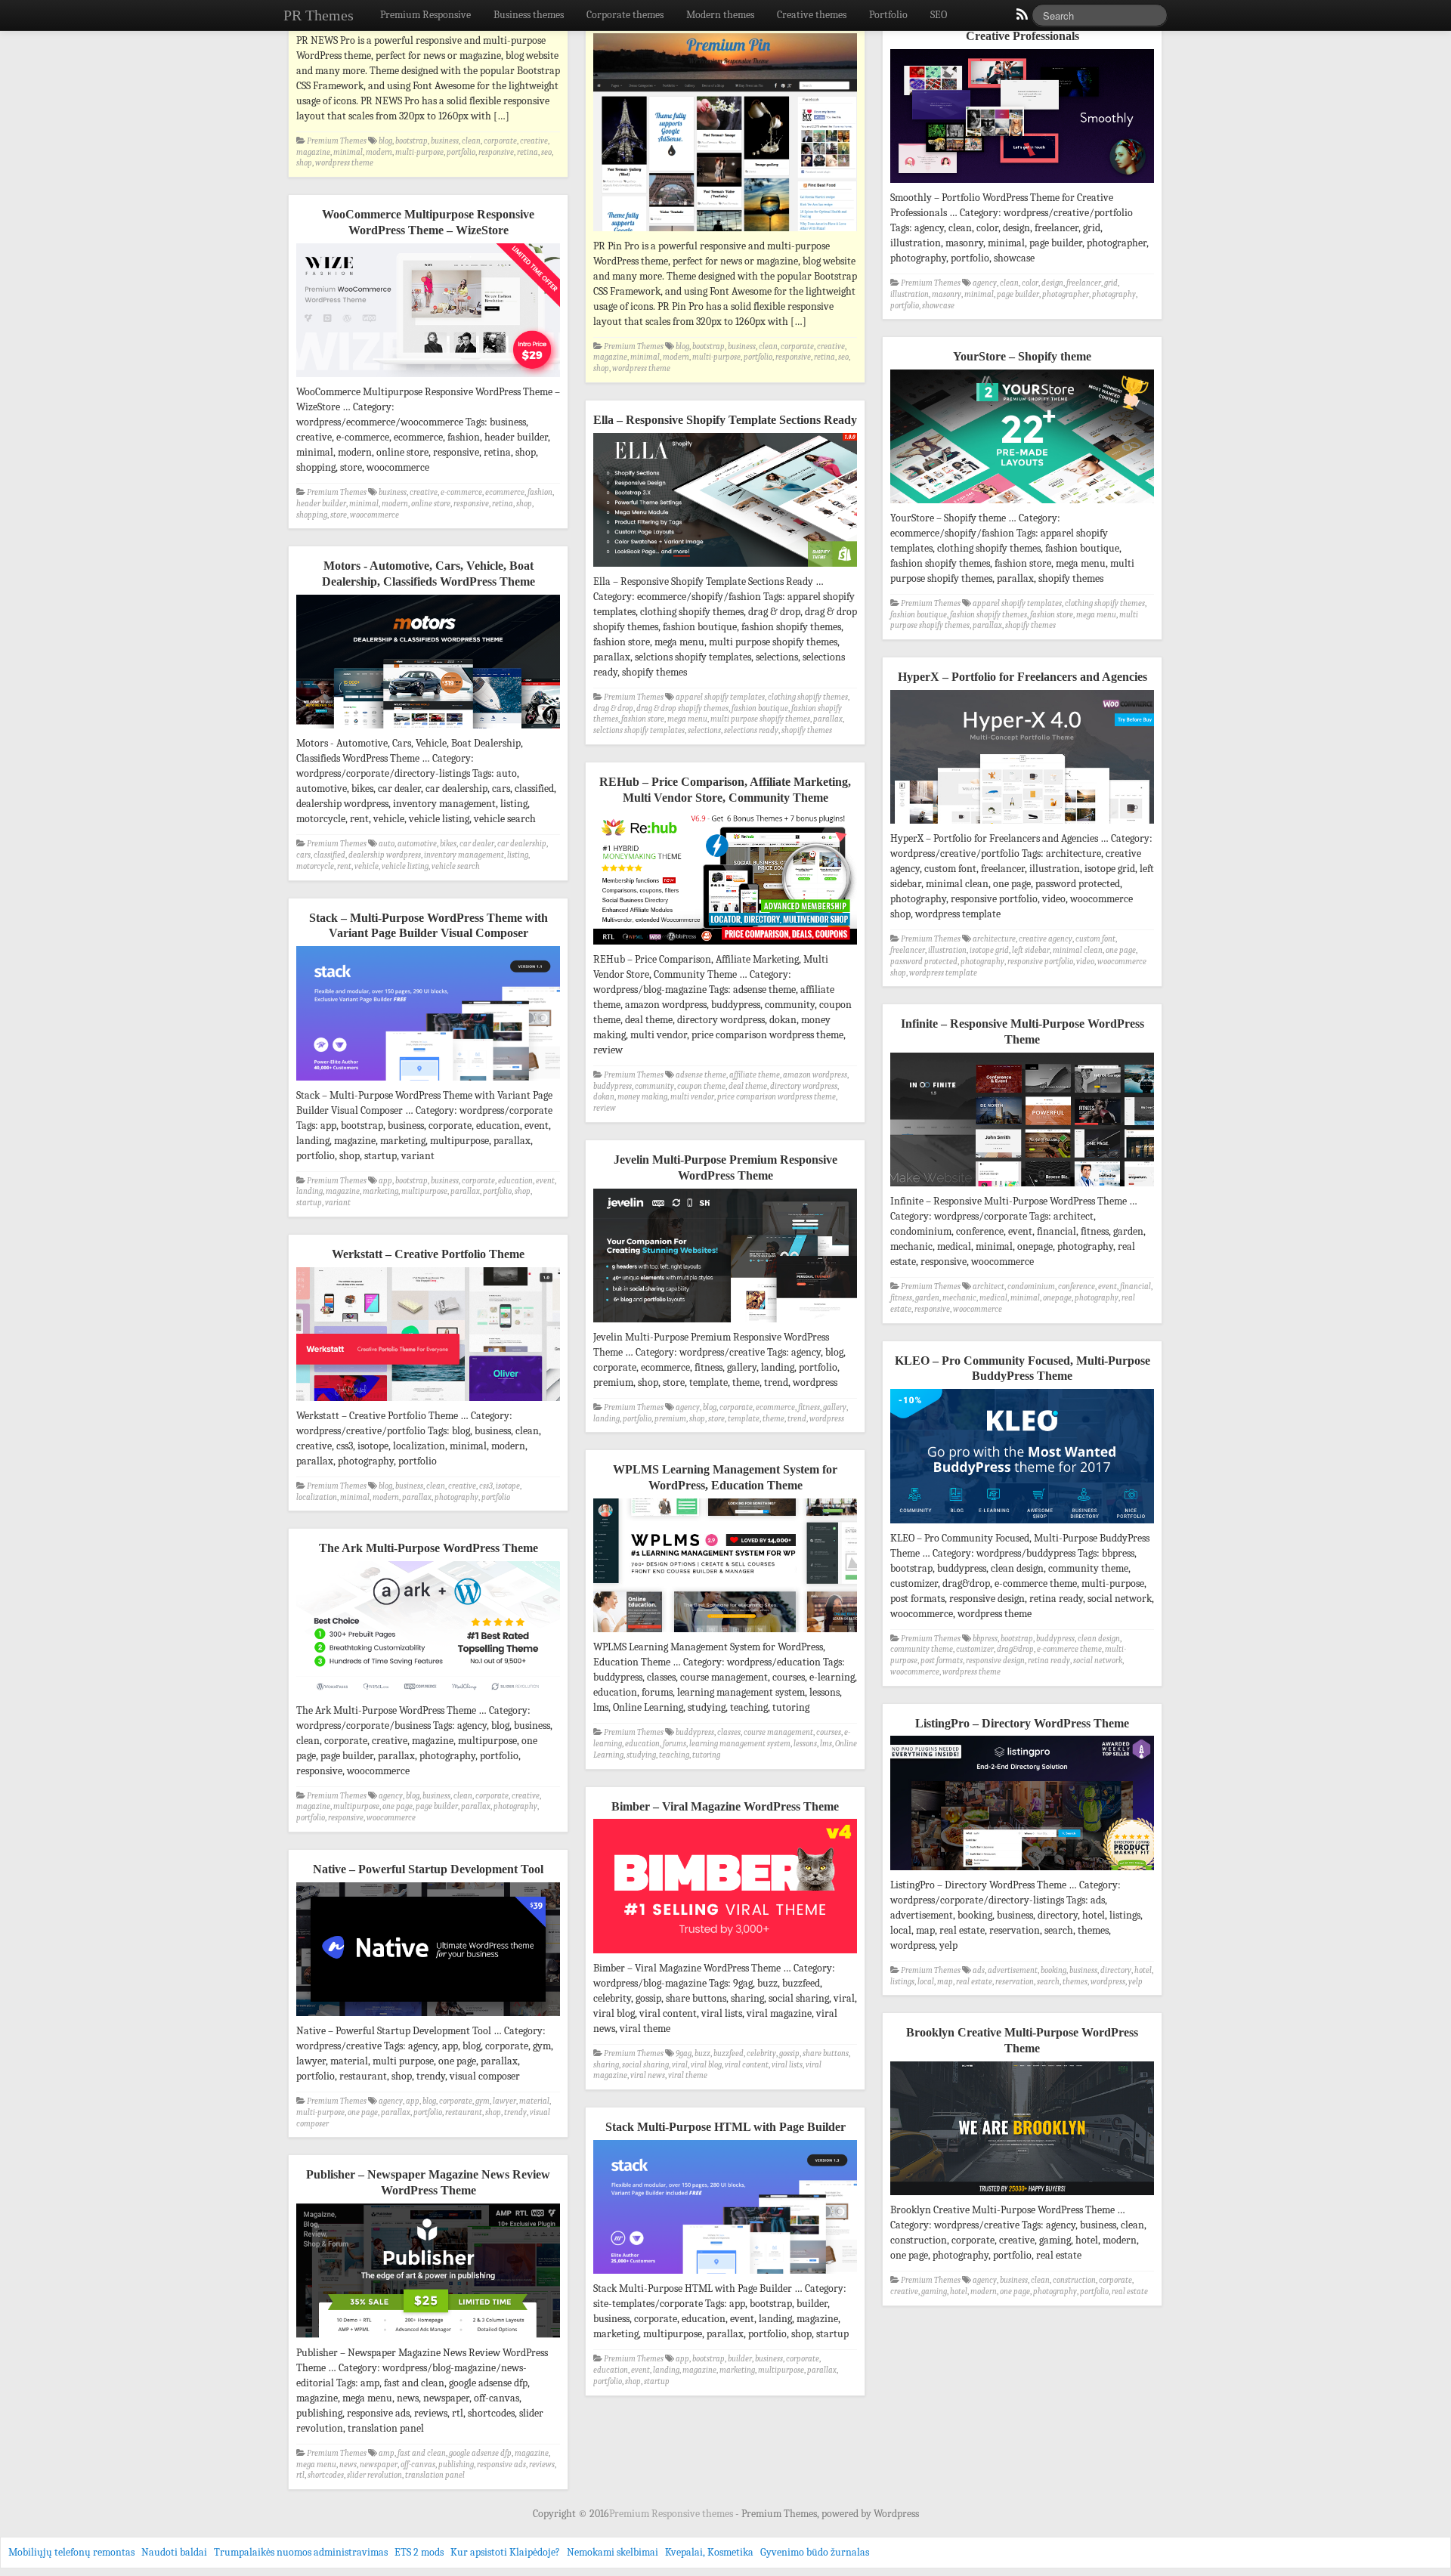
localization (317, 1497)
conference (1077, 1286)
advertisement (1013, 1970)
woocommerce (374, 515)
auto (387, 844)
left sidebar (1031, 950)
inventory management (464, 855)
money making (642, 1097)
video (1085, 962)
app (385, 1181)
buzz (702, 2053)
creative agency (1046, 939)
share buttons (826, 2053)
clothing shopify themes (1105, 603)
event (545, 1181)
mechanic (959, 1298)
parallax (987, 625)
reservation (1015, 1982)
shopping (312, 515)
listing (518, 855)
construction (1074, 2280)
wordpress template (943, 973)
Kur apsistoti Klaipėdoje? (505, 2552)
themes (1075, 1982)
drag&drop (1015, 1649)
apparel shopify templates (1017, 603)
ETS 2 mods (419, 2552)
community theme (922, 1649)
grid (1111, 283)
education (515, 1181)
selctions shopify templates (639, 730)
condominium (1031, 1286)
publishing (456, 2465)
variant (338, 1203)
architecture (994, 939)
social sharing (645, 2065)
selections (704, 730)
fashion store (1052, 615)
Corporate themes (625, 15)
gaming (934, 2291)
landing (309, 1191)
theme (773, 1419)
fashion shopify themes (988, 615)
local (926, 1982)
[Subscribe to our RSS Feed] (1021, 18)
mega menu (1096, 615)
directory (1116, 1970)
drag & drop (613, 708)
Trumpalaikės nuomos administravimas (301, 2552)
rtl (300, 2475)
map (945, 1982)
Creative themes (812, 15)
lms (826, 1744)
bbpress (985, 1639)
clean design (1099, 1639)
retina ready (1049, 1661)
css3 (486, 1486)
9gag (684, 2053)
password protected (924, 962)
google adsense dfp (480, 2453)
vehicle (367, 866)
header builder (321, 504)
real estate (974, 1982)
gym (483, 2101)
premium (670, 1419)
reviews (542, 2465)
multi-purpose (419, 152)
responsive (496, 152)
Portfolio (888, 15)
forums (674, 1744)
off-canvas (418, 2465)
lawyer (504, 2101)
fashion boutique (919, 615)
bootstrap (411, 141)
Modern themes (720, 15)
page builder (1018, 294)
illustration (910, 294)
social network (1098, 1661)
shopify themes (1030, 625)
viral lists (787, 2065)
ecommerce (505, 492)
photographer (1066, 294)
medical (993, 1298)
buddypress (613, 1086)
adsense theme (701, 1075)
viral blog (706, 2065)
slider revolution (374, 2475)
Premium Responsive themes (672, 2514)
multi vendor (692, 1097)
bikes (448, 844)
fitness (901, 1298)
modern (379, 152)
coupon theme (701, 1086)
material (534, 2101)
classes (729, 1732)
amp (387, 2453)
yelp (1135, 1982)
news (348, 2465)
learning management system (740, 1744)
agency (985, 283)
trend (797, 1419)
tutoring (706, 1755)
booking (1053, 1970)
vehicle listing (405, 866)
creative (534, 141)
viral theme (688, 2075)
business (445, 141)
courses (829, 1732)
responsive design (995, 1661)
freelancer (1084, 283)
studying (641, 1755)
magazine (313, 152)
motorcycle (315, 866)
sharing (606, 2065)
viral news (648, 2075)
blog (385, 141)
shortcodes (326, 2475)
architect (988, 1286)
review (605, 1108)
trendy (515, 2112)
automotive (417, 844)
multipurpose (424, 1191)
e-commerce (461, 492)
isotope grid (989, 950)
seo (546, 152)
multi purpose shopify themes (760, 719)
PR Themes (319, 15)
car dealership (522, 844)
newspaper (379, 2465)
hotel (1143, 1970)
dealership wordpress (385, 855)
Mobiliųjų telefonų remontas (71, 2552)
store (339, 515)
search (1048, 1982)
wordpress (827, 1419)
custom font (1095, 939)
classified (329, 855)
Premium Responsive (425, 15)
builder (740, 2359)
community (654, 1086)
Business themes (529, 15)
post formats (942, 1661)
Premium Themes (337, 141)
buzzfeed (729, 2053)
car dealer (477, 844)
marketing (381, 1191)
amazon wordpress (815, 1075)
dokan (604, 1097)
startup (309, 1203)
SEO (939, 15)
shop (304, 163)
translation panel (435, 2475)
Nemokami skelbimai (613, 2552)
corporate (500, 141)
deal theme (748, 1086)
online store (431, 504)
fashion (540, 492)
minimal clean (1078, 950)
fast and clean (422, 2453)
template (744, 1419)
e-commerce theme (1069, 1649)
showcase (938, 306)
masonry (947, 294)
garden (927, 1298)
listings (902, 1982)
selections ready (751, 730)
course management (778, 1732)
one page (1121, 950)
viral (680, 2065)
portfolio (461, 152)
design (1052, 283)
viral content (747, 2065)
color (1030, 283)
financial (1135, 1286)
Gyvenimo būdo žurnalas (815, 2552)
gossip (789, 2053)
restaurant (464, 2112)
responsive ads (501, 2465)
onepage (1057, 1298)
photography (1114, 294)
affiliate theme (755, 1075)
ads (979, 1970)
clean (471, 141)
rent (344, 866)
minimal (348, 152)
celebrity (761, 2053)
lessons (805, 1744)
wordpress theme (344, 163)
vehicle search (456, 866)
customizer (975, 1649)
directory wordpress (804, 1086)
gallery (835, 1407)
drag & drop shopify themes (682, 708)
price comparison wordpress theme (777, 1097)
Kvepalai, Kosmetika (709, 2552)
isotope (508, 1486)
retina (527, 152)
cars (303, 855)
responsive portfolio (1040, 962)
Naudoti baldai (174, 2552)
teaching (674, 1755)
